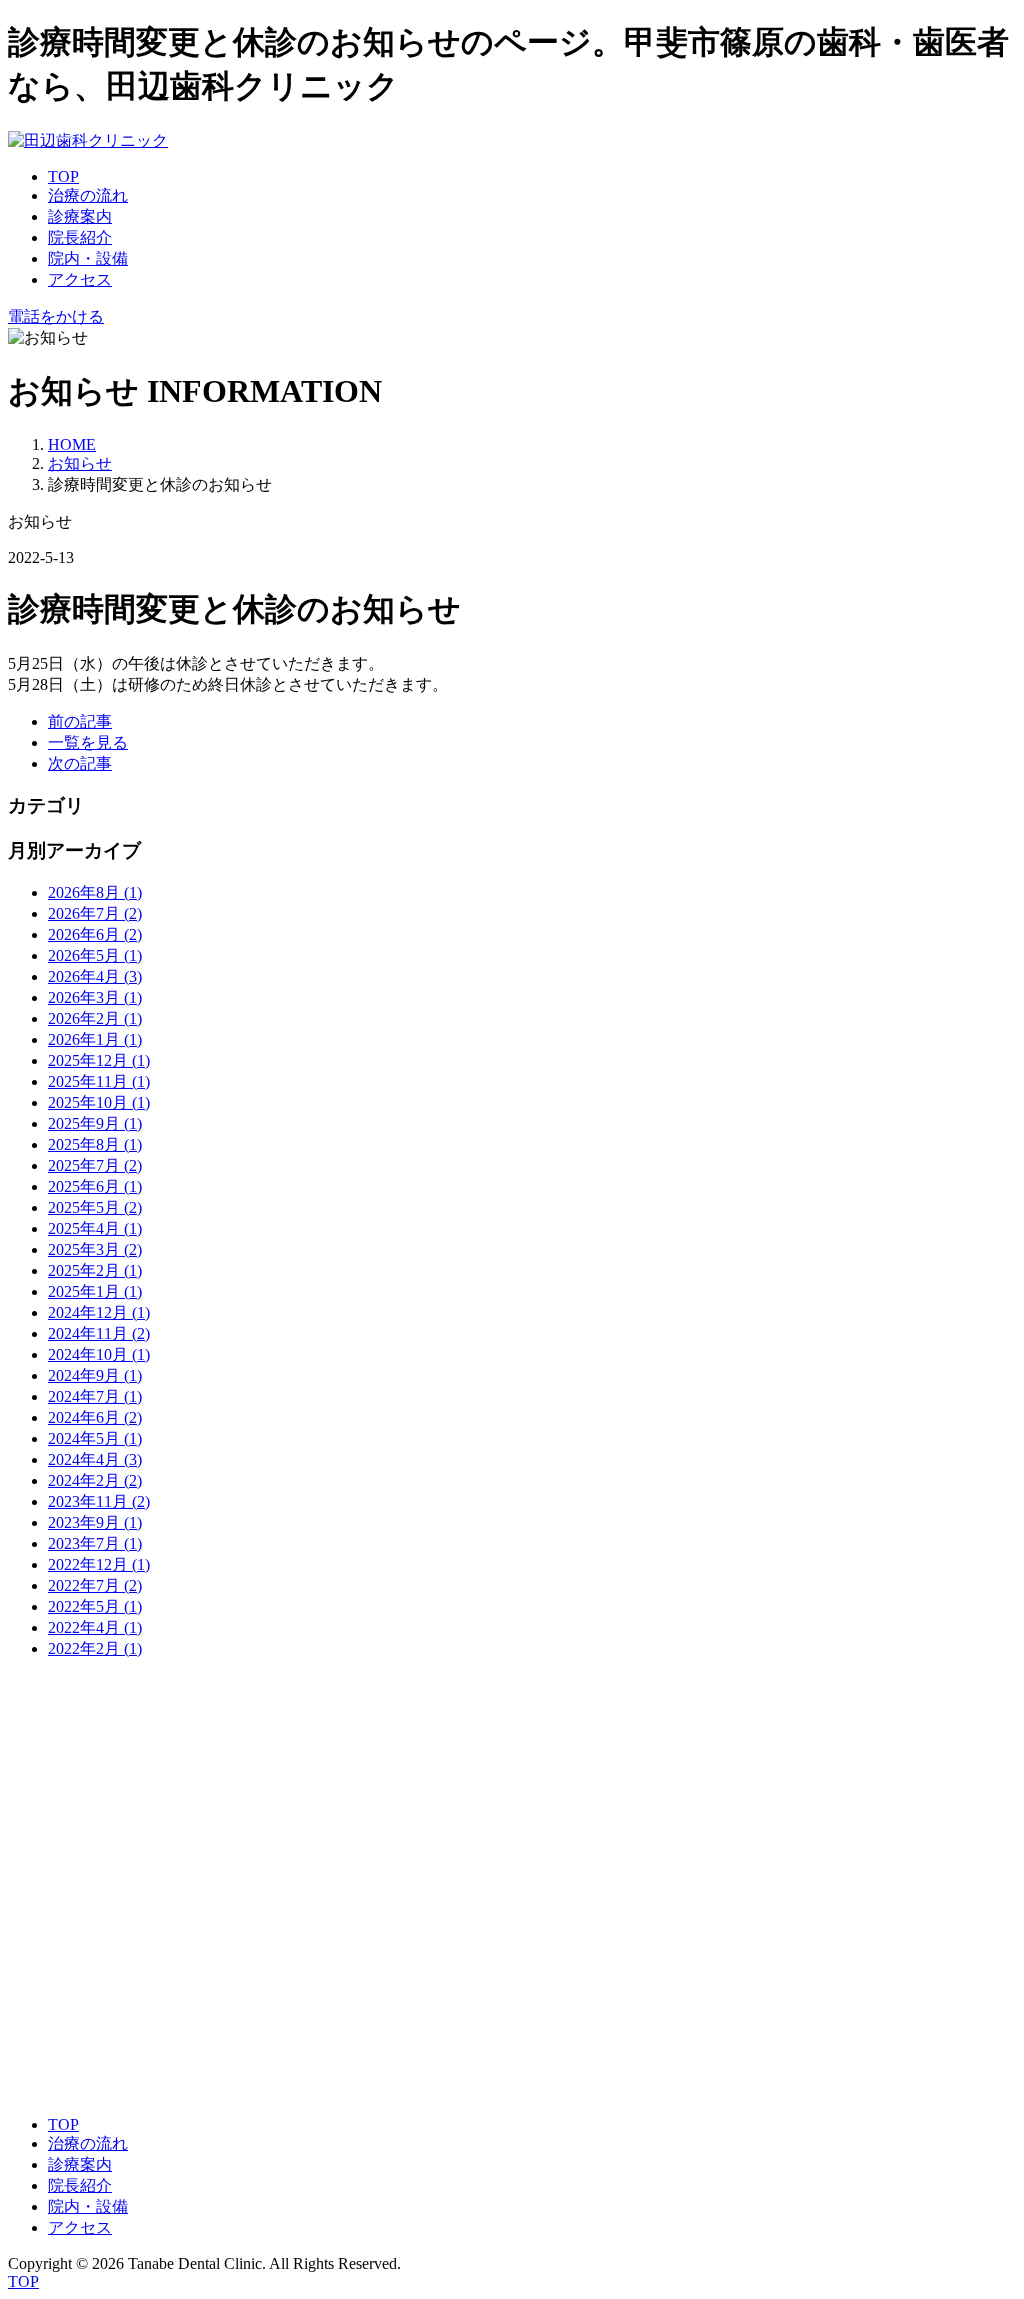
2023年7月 (95, 1543)
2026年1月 (95, 1039)
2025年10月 (99, 1102)
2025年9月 (95, 1123)
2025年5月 (95, 1207)
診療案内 (80, 216)
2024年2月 (95, 1480)
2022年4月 (95, 1627)
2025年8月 (95, 1144)
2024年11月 (99, 1333)
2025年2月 (95, 1270)
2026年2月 (95, 1018)
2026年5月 (95, 955)
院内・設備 (88, 258)
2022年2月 (95, 1648)
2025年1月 (95, 1291)
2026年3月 (95, 997)
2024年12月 (99, 1312)
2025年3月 (95, 1249)
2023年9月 (95, 1522)
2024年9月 (95, 1375)
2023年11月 (99, 1501)
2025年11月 (99, 1081)
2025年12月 (99, 1060)
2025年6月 (95, 1186)
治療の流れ (88, 195)
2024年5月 (95, 1438)
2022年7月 (95, 1585)
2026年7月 (95, 913)
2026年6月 (95, 934)
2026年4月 (95, 976)
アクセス (80, 279)
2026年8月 (95, 892)
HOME (72, 444)
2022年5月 (95, 1606)
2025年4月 (95, 1228)
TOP (63, 176)
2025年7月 (95, 1165)
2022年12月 (99, 1564)
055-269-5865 (53, 1789)
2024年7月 (95, 1396)
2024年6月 (95, 1417)
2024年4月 (95, 1459)
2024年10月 (99, 1354)
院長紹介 (80, 237)
